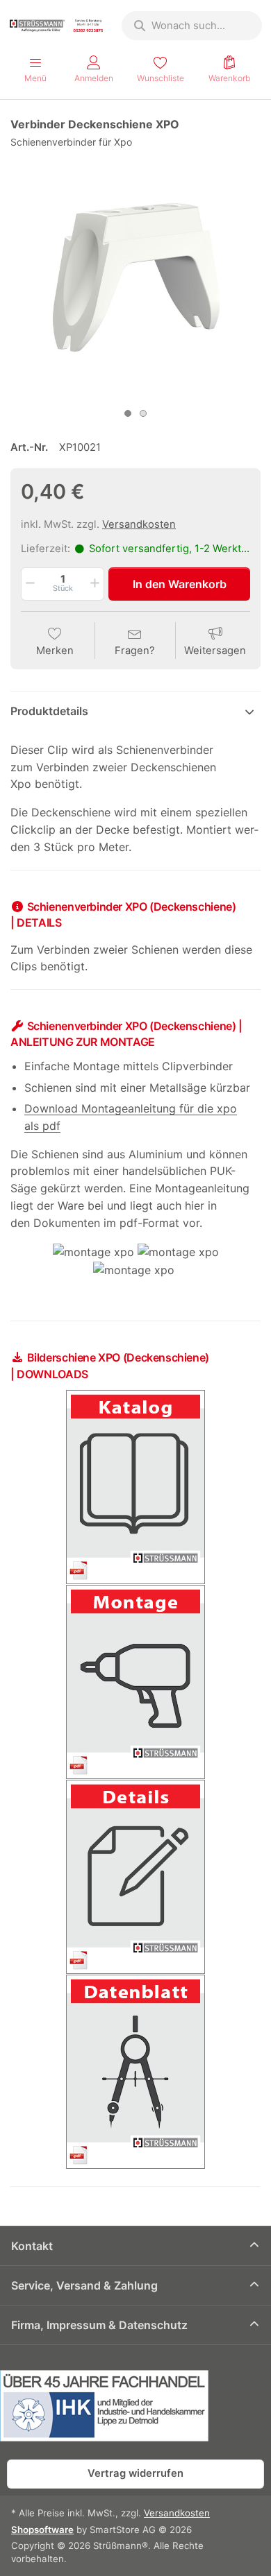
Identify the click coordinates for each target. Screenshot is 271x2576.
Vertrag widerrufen (135, 2473)
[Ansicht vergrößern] (135, 277)
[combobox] (192, 26)
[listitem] (135, 277)
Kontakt (32, 2246)
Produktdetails (49, 711)
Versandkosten (139, 524)
